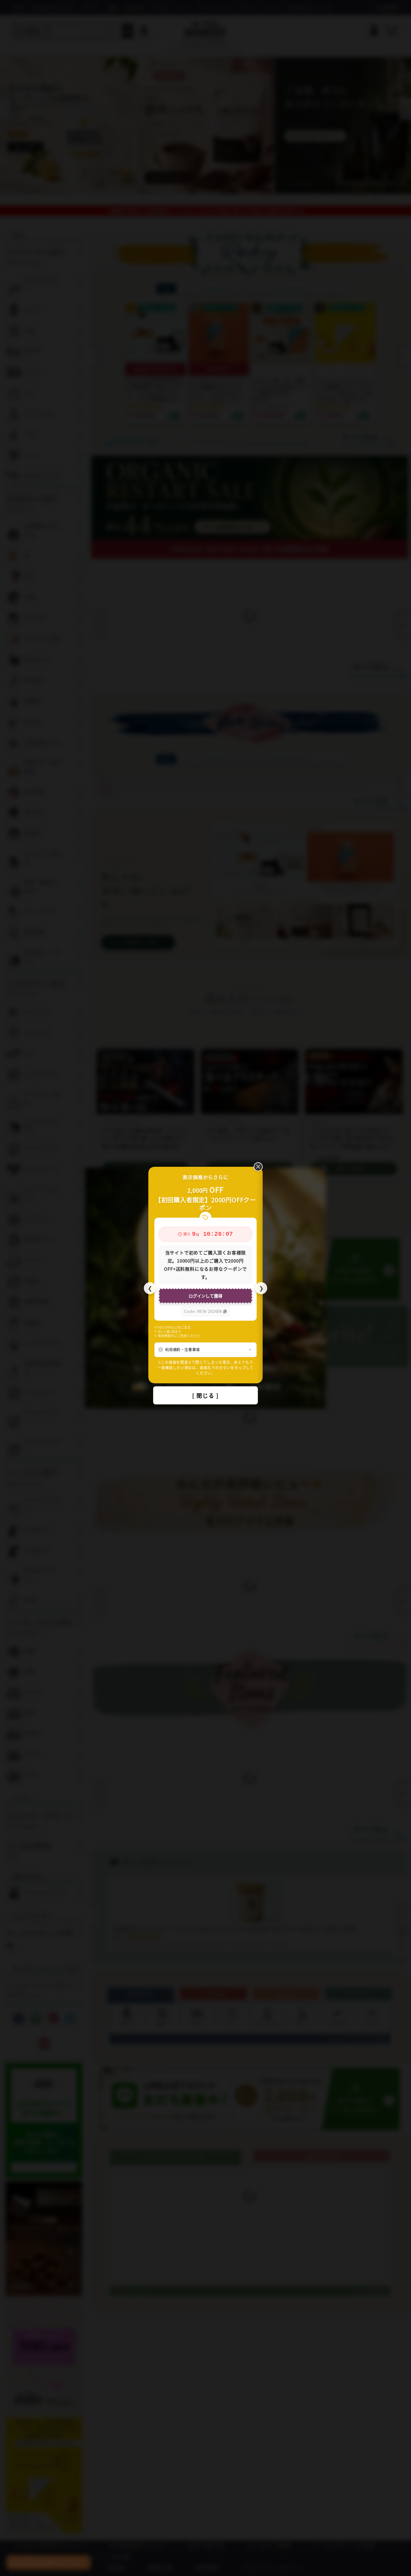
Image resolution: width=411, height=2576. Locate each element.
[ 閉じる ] (205, 1395)
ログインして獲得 (205, 1296)
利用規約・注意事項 (182, 1349)
